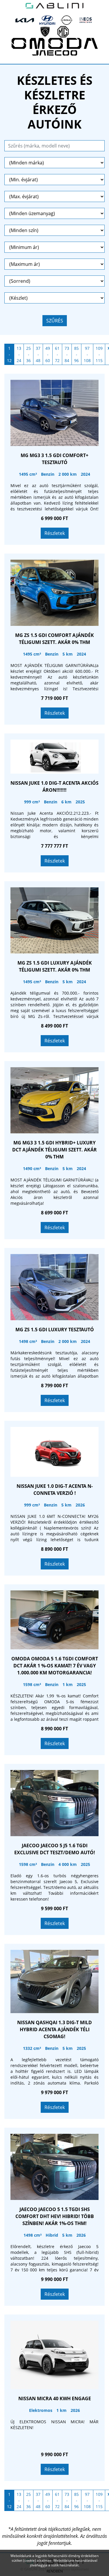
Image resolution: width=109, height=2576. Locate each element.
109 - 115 (99, 354)
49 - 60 (48, 354)
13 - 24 (19, 354)
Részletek (55, 533)
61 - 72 (57, 354)
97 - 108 (87, 354)
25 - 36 (28, 354)
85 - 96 (76, 354)
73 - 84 (67, 354)
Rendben (55, 2571)
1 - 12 (9, 354)
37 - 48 (38, 354)
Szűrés (55, 321)
